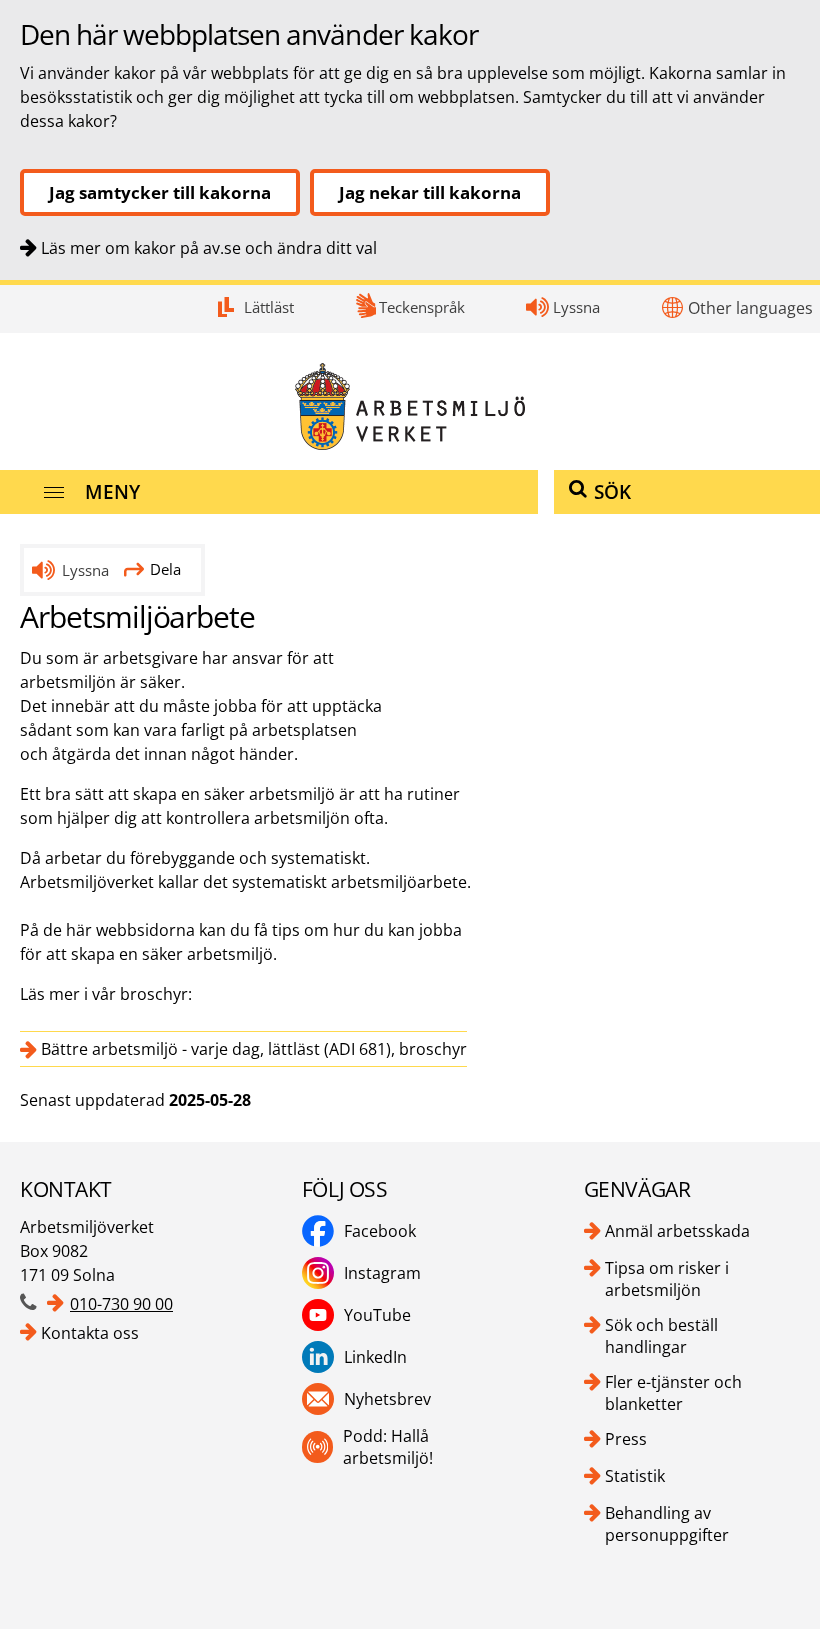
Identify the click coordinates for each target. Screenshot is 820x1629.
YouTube (377, 1315)
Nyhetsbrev (387, 1399)
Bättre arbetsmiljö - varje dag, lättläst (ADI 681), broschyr (254, 1049)
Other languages (750, 308)
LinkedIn (375, 1357)
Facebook (380, 1231)
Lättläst (269, 307)
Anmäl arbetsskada (677, 1231)
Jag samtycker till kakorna (160, 192)
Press (626, 1439)
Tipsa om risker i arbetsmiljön (667, 1279)
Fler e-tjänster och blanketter (673, 1393)
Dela (165, 569)
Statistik (635, 1476)
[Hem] (410, 406)
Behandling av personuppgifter (667, 1524)
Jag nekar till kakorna (430, 192)
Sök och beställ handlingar (661, 1336)
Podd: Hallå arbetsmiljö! (388, 1447)
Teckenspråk (422, 307)
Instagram (382, 1273)
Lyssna (576, 307)
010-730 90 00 (121, 1304)
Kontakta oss (90, 1333)
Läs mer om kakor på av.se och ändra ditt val (209, 248)
